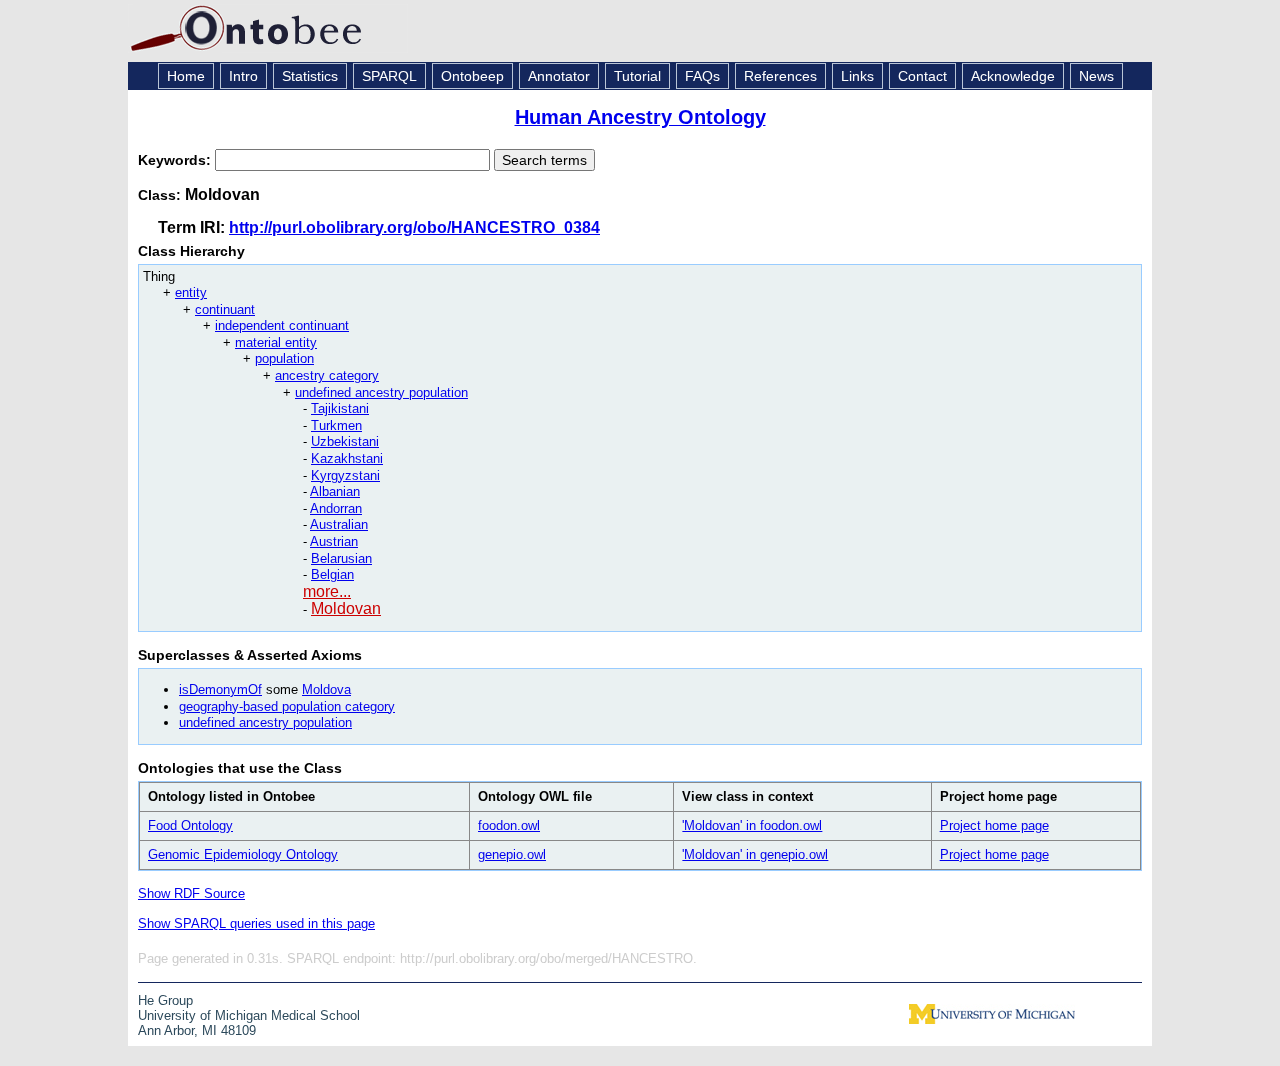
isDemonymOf (220, 689)
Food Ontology (190, 825)
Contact (922, 76)
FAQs (702, 76)
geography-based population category (287, 706)
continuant (225, 309)
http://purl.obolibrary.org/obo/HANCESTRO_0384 (414, 227)
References (780, 76)
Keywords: (176, 160)
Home (186, 76)
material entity (276, 342)
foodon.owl (509, 825)
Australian (339, 524)
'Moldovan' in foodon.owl (752, 825)
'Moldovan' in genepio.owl (755, 854)
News (1096, 76)
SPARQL (389, 76)
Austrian (334, 541)
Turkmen (336, 425)
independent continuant (282, 325)
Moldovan (346, 608)
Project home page (994, 825)
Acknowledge (1013, 76)
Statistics (310, 76)
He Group (165, 1000)
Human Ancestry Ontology (640, 117)
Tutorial (637, 76)
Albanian (335, 491)
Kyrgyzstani (345, 475)
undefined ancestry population (381, 392)
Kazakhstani (347, 458)
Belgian (332, 574)
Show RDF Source (191, 893)
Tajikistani (340, 408)
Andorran (336, 508)
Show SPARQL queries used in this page (256, 923)
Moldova (326, 689)
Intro (243, 76)
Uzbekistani (345, 441)
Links (857, 76)
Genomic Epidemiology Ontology (243, 854)
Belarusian (341, 558)
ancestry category (327, 375)
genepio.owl (512, 854)
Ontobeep (472, 76)
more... (327, 591)
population (284, 358)
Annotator (559, 76)
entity (191, 292)
